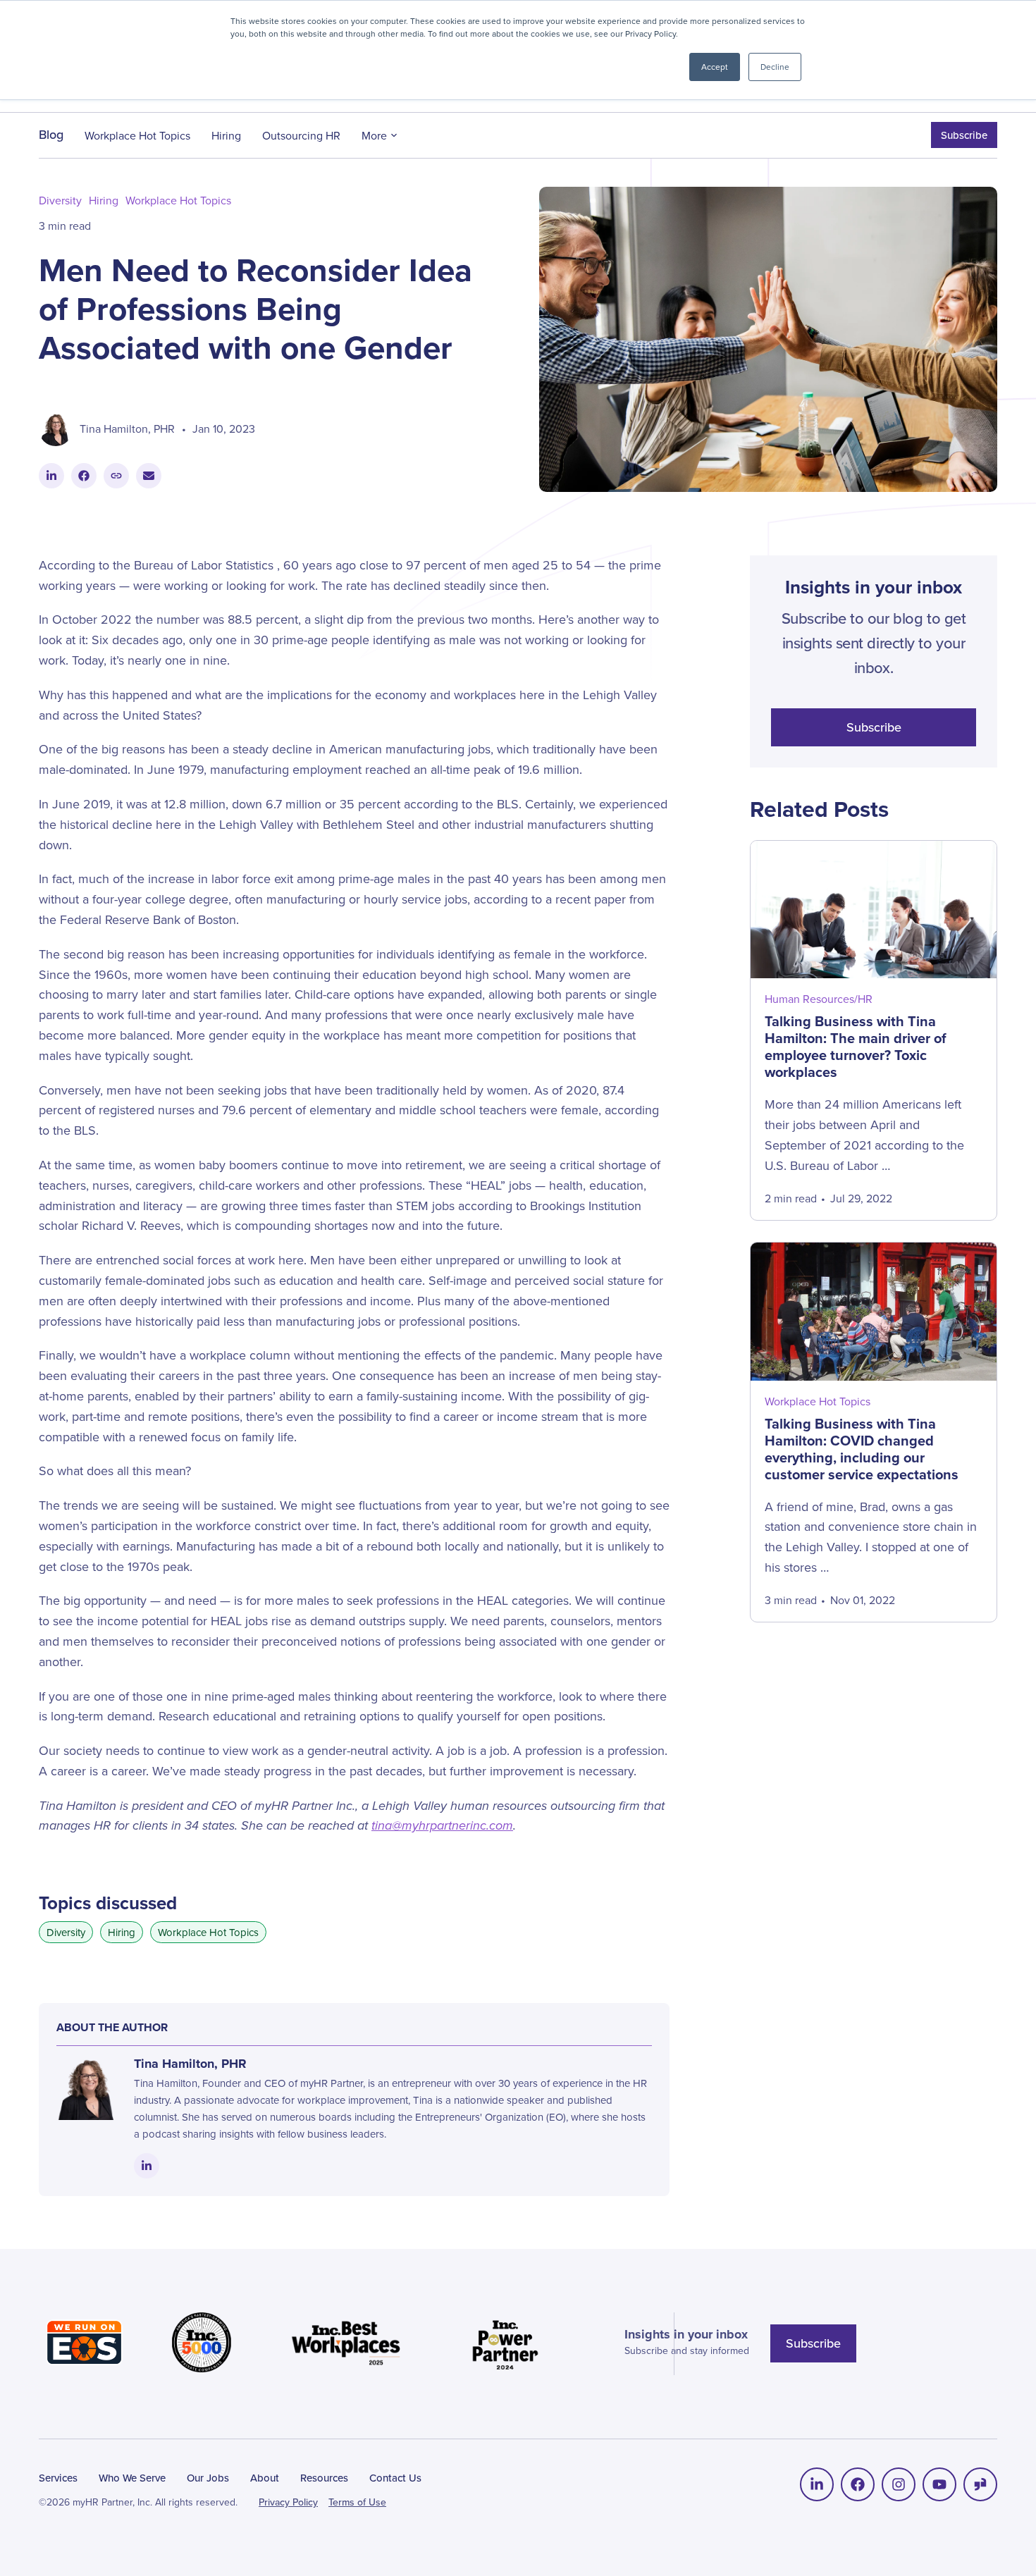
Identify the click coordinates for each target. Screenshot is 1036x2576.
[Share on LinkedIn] (51, 476)
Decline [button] (775, 67)
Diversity (60, 201)
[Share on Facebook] (84, 476)
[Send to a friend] (149, 476)
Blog (51, 135)
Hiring (226, 135)
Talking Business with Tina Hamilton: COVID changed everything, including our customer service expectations (862, 1449)
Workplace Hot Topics (137, 135)
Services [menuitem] (58, 2478)
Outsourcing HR (301, 135)
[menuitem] (817, 2484)
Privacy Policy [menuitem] (288, 2502)
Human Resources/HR (819, 999)
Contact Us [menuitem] (395, 2478)
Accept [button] (715, 67)
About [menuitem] (265, 2478)
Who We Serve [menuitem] (132, 2478)
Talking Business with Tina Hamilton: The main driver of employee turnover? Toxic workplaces (856, 1047)
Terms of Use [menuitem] (357, 2502)
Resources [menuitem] (324, 2478)
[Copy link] (116, 476)
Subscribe (964, 135)
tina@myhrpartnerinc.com (442, 1825)
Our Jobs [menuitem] (208, 2478)
